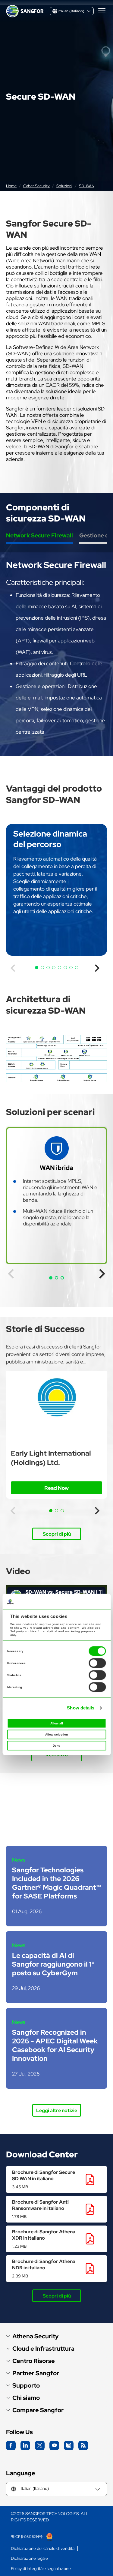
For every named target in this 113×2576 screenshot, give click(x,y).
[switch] (97, 1663)
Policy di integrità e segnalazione (41, 2569)
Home (11, 186)
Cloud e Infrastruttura (43, 2349)
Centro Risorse (34, 2361)
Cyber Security (36, 186)
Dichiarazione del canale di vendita (43, 2549)
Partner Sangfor (36, 2373)
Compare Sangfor (38, 2410)
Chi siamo (26, 2398)
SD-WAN (87, 186)
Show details (81, 1708)
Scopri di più (56, 1534)
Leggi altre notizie (57, 2110)
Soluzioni (64, 186)
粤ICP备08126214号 (27, 2537)
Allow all (57, 1723)
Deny (56, 1746)
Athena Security (36, 2336)
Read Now (56, 1488)
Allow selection (56, 1734)
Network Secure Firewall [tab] (39, 535)
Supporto (26, 2386)
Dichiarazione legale (29, 2558)
